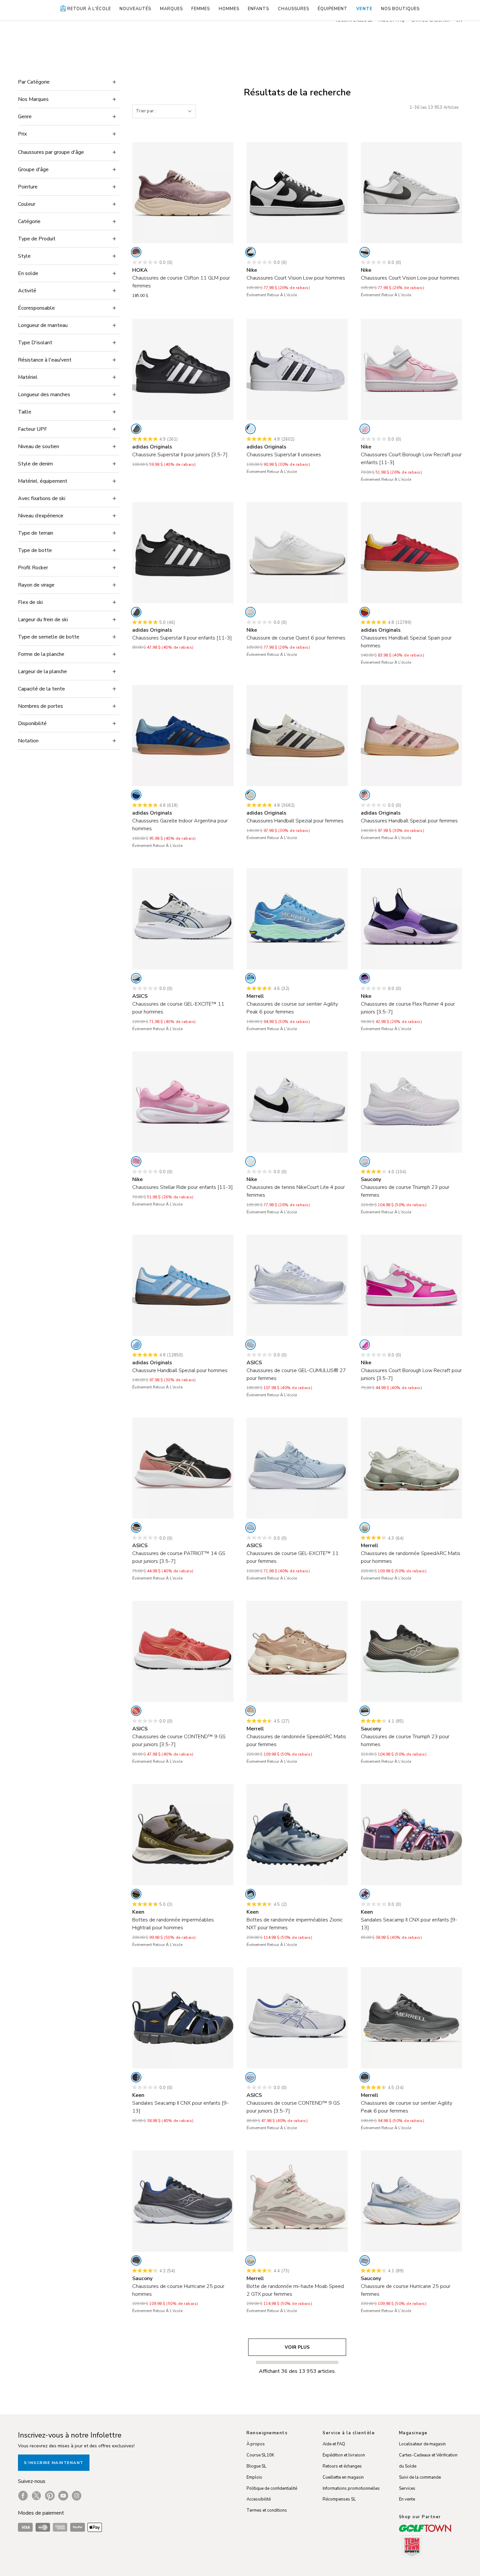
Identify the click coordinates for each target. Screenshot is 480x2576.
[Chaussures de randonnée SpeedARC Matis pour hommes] (411, 1468)
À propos (256, 2444)
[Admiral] (250, 978)
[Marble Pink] (250, 2260)
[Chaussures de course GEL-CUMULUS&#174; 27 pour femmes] (297, 1285)
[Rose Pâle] (365, 429)
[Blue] (136, 795)
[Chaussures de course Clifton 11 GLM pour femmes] (183, 193)
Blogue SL (256, 2466)
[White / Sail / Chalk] (250, 612)
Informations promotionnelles (351, 2488)
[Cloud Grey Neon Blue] (136, 978)
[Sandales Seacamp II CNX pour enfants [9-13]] (411, 1835)
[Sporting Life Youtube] (63, 2496)
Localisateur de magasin (422, 2444)
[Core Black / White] (136, 429)
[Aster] (365, 1161)
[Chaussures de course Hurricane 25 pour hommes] (183, 2201)
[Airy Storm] (365, 2260)
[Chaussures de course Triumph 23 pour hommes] (411, 1651)
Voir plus (297, 2347)
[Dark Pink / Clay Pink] (136, 1711)
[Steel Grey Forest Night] (136, 1894)
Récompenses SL (339, 2499)
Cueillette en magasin (343, 2477)
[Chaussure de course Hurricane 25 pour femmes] (411, 2201)
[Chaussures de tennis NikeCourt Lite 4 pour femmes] (297, 1102)
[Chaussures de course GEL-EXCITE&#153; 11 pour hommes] (183, 919)
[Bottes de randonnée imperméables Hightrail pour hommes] (183, 1835)
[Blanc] (250, 252)
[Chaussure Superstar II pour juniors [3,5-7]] (183, 369)
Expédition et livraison (344, 2455)
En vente (407, 2499)
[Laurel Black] (365, 1711)
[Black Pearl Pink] (136, 1528)
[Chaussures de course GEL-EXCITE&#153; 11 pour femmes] (297, 1468)
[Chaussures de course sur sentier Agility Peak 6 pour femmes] (297, 919)
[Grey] (365, 2077)
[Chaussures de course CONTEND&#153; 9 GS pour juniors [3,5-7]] (183, 1651)
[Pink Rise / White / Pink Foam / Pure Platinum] (136, 1161)
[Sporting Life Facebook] (23, 2496)
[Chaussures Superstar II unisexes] (297, 369)
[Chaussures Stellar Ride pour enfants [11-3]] (183, 1102)
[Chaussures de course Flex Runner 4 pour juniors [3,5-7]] (411, 919)
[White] (250, 429)
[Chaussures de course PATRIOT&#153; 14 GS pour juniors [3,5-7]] (183, 1468)
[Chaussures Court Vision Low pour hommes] (297, 193)
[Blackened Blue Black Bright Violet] (365, 978)
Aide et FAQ (334, 2444)
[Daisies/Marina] (365, 1894)
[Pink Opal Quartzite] (136, 252)
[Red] (365, 612)
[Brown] (250, 1711)
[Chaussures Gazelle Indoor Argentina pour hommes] (183, 736)
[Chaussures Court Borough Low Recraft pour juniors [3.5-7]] (411, 1285)
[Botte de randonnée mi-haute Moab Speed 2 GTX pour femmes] (297, 2201)
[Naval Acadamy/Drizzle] (136, 2077)
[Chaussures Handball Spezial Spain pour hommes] (411, 553)
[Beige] (250, 795)
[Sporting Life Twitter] (36, 2496)
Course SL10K (260, 2455)
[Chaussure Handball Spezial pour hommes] (183, 1285)
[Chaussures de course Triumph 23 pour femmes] (411, 1102)
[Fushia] (365, 1345)
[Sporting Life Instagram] (77, 2496)
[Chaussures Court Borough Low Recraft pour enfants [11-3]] (411, 369)
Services (407, 2488)
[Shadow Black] (136, 2260)
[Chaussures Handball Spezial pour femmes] (297, 736)
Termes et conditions (267, 2510)
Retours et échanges (342, 2466)
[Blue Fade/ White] (250, 1345)
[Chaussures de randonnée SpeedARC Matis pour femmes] (297, 1651)
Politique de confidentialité (272, 2488)
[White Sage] (365, 1528)
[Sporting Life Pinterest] (50, 2496)
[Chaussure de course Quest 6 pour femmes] (297, 553)
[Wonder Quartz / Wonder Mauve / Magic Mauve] (365, 795)
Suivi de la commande (420, 2477)
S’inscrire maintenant (54, 2463)
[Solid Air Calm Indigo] (250, 1528)
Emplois (254, 2477)
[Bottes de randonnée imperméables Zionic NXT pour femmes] (297, 1835)
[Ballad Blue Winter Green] (250, 1894)
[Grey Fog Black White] (365, 252)
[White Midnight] (250, 2077)
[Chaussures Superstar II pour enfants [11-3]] (183, 553)
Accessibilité (259, 2499)
